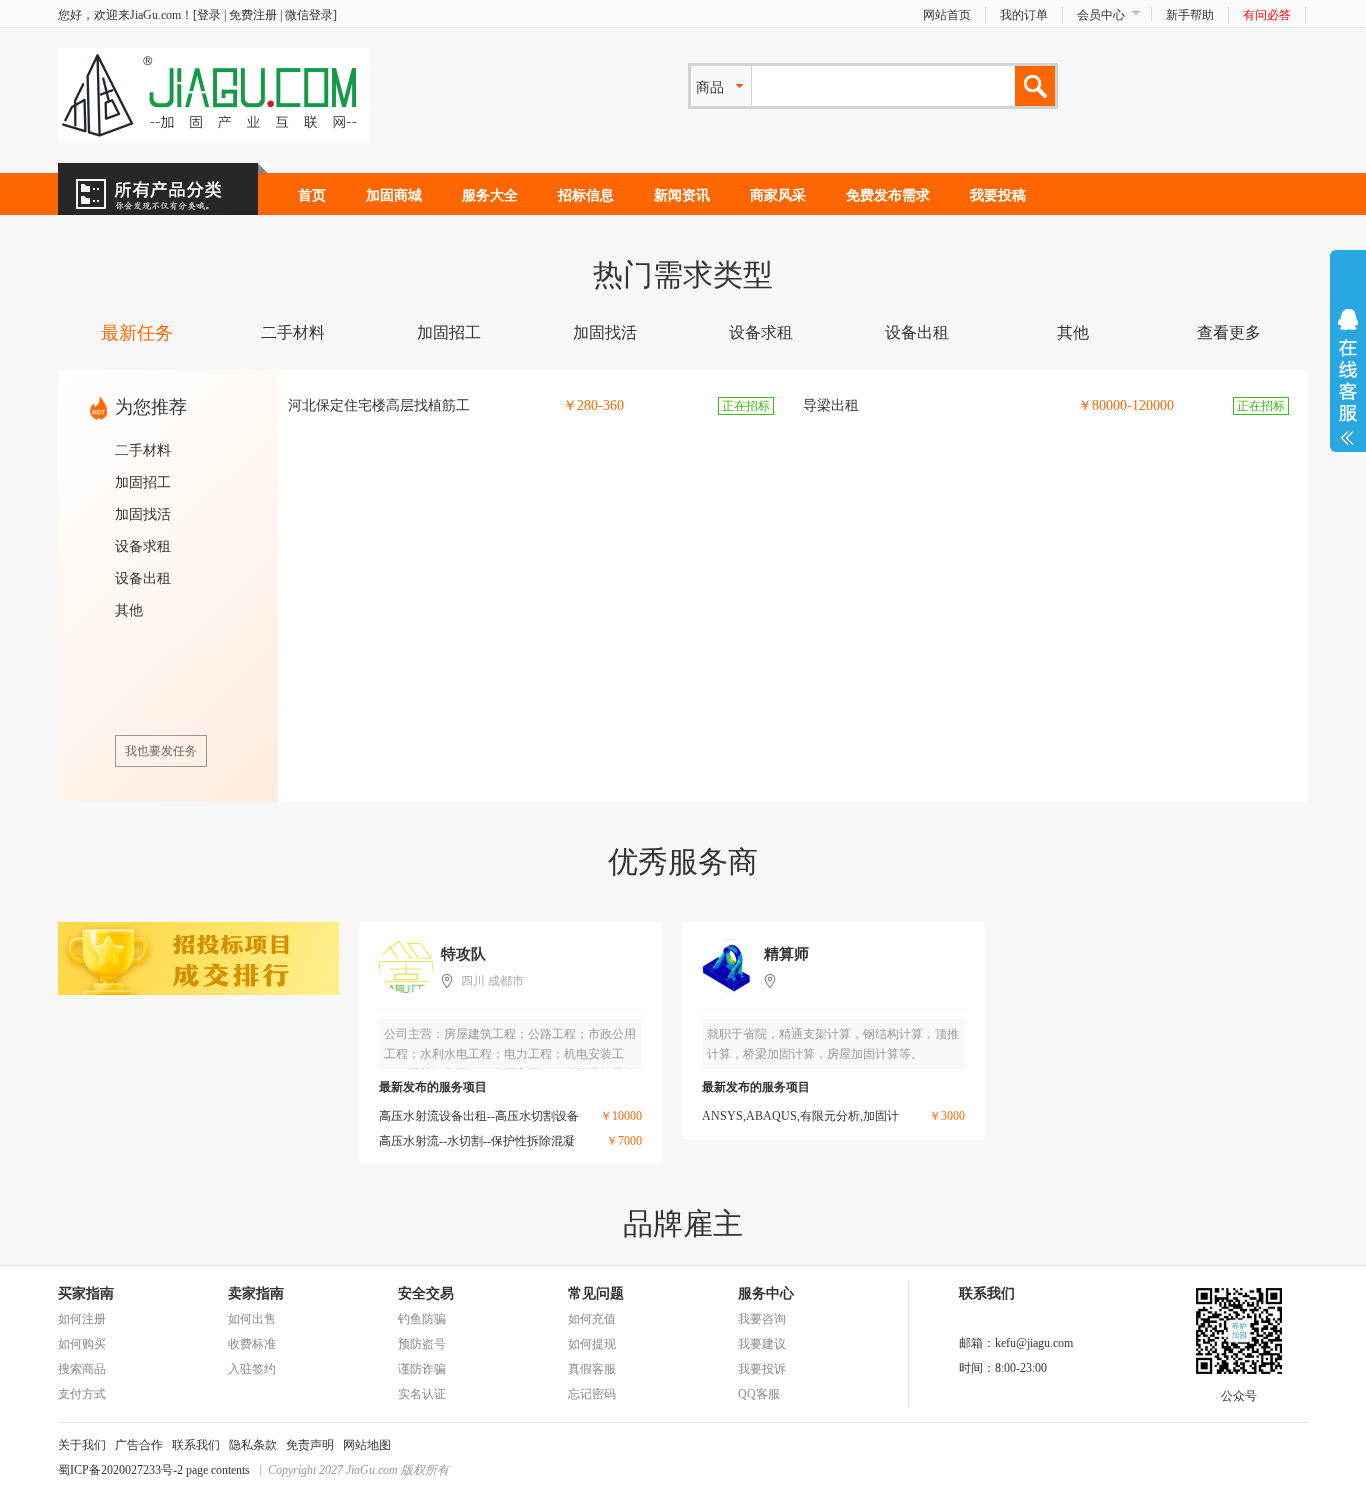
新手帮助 (1190, 15)
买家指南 (86, 1293)
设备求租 (761, 332)
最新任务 (137, 333)
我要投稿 (998, 195)
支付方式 (82, 1394)
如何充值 (592, 1319)
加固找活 (605, 332)
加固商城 (394, 195)
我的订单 (1024, 15)
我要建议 (762, 1344)
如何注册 (82, 1319)
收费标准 (252, 1344)
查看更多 (1229, 332)
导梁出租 (831, 405)
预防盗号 (422, 1344)
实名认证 (422, 1394)
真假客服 (592, 1369)
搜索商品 (82, 1369)
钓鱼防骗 (422, 1319)
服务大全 (490, 195)
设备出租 (917, 332)
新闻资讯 (682, 195)
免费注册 (253, 15)
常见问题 (596, 1293)
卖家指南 (256, 1293)
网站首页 (947, 15)
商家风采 (778, 195)
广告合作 (139, 1445)
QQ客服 (759, 1394)
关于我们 (82, 1445)
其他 (1073, 332)
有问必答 (1267, 15)
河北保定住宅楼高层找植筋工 (379, 405)
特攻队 (463, 954)
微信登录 (309, 15)
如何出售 (252, 1319)
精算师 (786, 954)
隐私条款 (253, 1445)
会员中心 (1101, 15)
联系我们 (196, 1445)
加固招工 (449, 332)
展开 (1348, 377)
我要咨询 (762, 1319)
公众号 (1239, 1396)
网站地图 (367, 1445)
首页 (312, 195)
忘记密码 (592, 1394)
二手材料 (293, 332)
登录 (209, 15)
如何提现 (592, 1344)
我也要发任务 (161, 751)
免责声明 (310, 1445)
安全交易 (426, 1293)
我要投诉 (762, 1369)
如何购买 (82, 1344)
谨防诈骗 (422, 1369)
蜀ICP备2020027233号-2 (120, 1470)
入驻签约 (252, 1369)
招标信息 (586, 195)
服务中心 (766, 1293)
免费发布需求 (888, 195)
